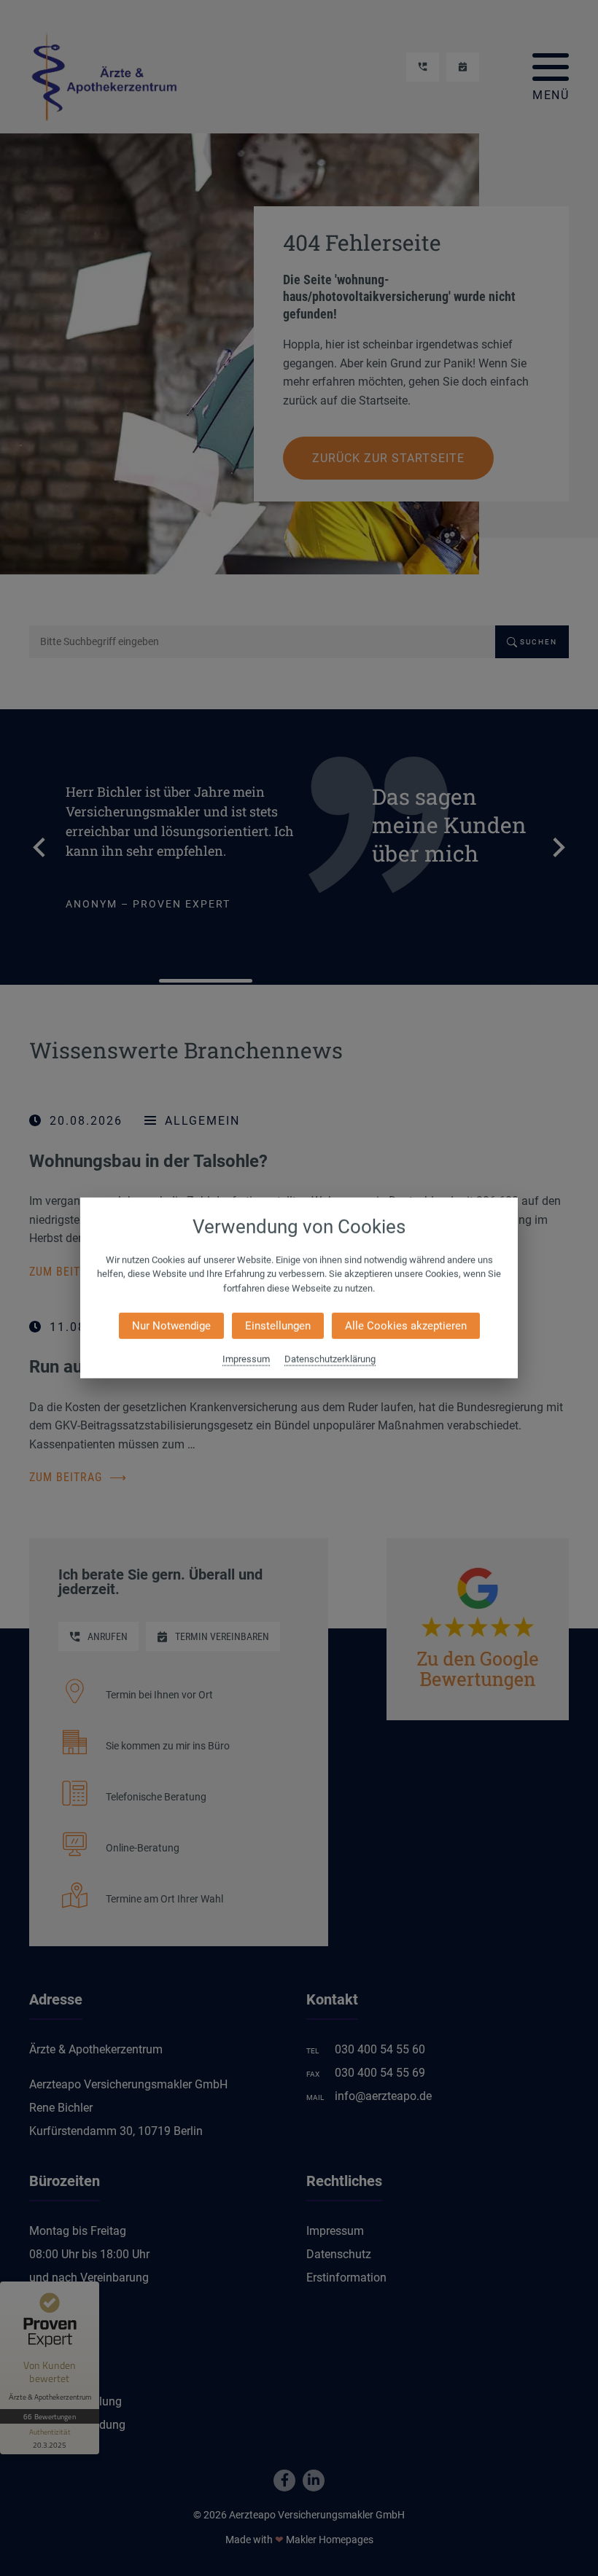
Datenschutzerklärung (330, 1359)
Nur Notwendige (171, 1326)
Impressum (246, 1359)
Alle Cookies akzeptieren (406, 1326)
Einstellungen (278, 1326)
